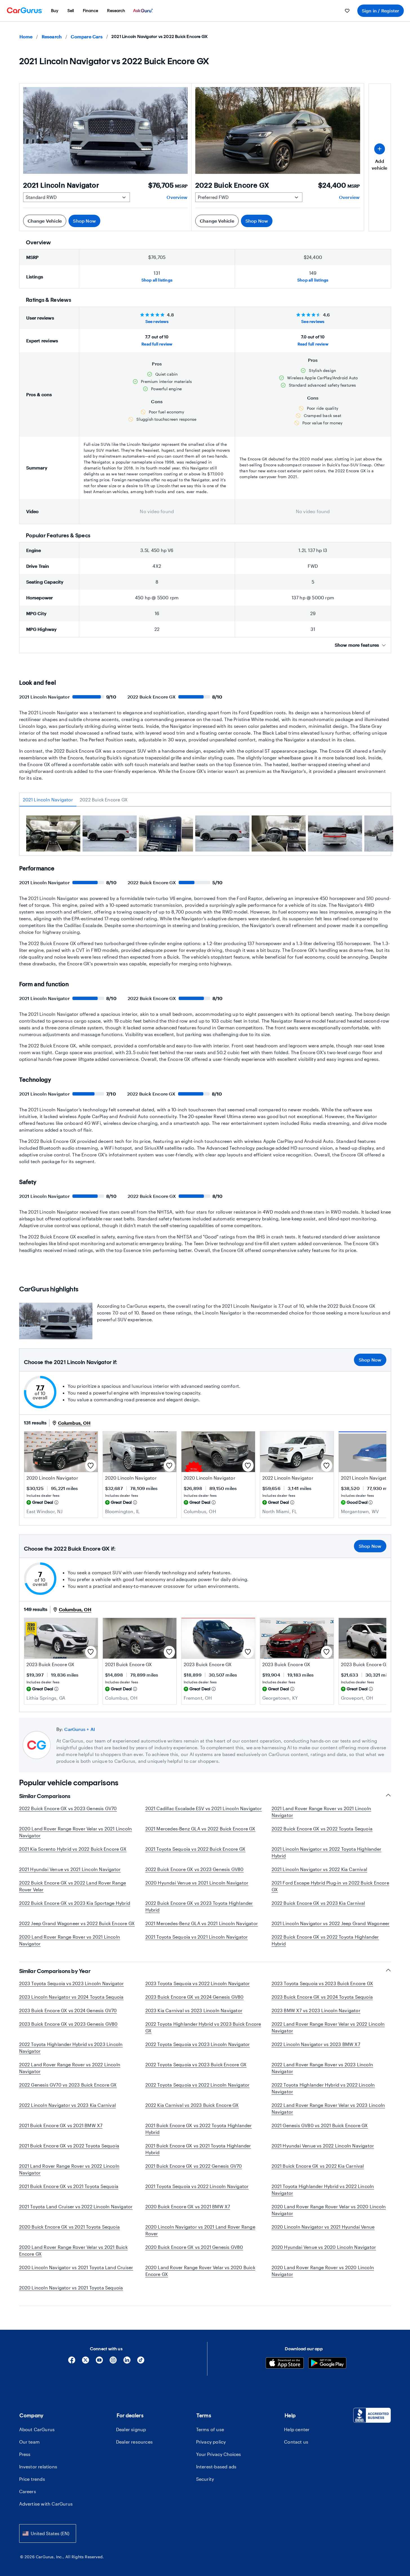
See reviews (157, 321)
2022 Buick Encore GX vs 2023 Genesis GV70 (68, 1808)
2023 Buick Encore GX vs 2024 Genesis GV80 (195, 1997)
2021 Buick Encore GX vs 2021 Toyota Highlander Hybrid (198, 2149)
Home (26, 36)
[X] (86, 2362)
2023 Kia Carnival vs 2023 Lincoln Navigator (194, 2010)
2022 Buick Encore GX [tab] (104, 800)
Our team (30, 2442)
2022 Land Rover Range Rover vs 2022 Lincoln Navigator (70, 2068)
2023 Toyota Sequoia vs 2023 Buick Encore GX (323, 1983)
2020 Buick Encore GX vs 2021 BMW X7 (188, 2206)
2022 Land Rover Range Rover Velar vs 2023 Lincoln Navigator (328, 2108)
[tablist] (205, 800)
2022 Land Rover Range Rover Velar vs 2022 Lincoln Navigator (328, 2027)
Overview (177, 197)
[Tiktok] (141, 2362)
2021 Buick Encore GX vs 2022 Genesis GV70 (194, 2166)
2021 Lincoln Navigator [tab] (48, 800)
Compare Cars (87, 36)
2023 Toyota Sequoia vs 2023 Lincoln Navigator (72, 1983)
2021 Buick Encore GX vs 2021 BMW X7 (61, 2125)
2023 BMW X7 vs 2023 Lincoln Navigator (316, 2010)
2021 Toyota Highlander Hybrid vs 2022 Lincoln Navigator (323, 2190)
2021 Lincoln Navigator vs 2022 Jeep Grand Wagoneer (331, 1923)
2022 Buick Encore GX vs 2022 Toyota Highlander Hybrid (325, 1940)
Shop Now (84, 221)
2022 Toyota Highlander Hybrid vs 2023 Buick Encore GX (203, 2027)
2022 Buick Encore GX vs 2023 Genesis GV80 (195, 1869)
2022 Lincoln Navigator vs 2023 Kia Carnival (68, 2105)
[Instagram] (113, 2362)
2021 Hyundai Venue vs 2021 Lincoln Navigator (70, 1869)
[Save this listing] (91, 1466)
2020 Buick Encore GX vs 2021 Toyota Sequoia (70, 2227)
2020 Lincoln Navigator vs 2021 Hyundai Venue (323, 2227)
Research (52, 36)
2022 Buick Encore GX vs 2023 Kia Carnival (318, 1903)
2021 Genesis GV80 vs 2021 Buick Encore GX (320, 2125)
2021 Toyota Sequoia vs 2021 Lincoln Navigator (197, 1937)
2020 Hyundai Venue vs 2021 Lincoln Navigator (197, 1883)
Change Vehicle (45, 221)
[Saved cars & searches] (347, 11)
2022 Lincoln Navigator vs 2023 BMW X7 (316, 2044)
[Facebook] (72, 2362)
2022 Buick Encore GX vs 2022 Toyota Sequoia (322, 1829)
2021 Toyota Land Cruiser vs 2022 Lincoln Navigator (76, 2206)
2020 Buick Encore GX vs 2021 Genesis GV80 (194, 2247)
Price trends (32, 2479)
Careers (28, 2491)
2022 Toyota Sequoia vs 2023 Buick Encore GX (196, 2064)
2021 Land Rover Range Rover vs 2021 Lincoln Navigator (322, 1812)
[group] (53, 834)
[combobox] (48, 2533)
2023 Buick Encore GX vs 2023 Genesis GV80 (68, 2024)
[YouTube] (99, 2362)
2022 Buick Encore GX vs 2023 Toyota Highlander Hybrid (199, 1906)
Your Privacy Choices (219, 2454)
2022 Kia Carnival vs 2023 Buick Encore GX (192, 2105)
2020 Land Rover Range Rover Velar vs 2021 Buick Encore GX (73, 2250)
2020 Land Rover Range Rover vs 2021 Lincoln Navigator (70, 1940)
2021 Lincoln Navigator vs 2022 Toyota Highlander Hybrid (327, 1852)
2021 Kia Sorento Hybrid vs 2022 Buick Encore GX (73, 1849)
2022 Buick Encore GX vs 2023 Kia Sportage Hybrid (75, 1903)
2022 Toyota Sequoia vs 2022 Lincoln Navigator (198, 2085)
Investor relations (38, 2467)
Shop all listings (157, 280)
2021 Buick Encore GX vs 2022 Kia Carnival (318, 2166)
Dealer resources (134, 2442)
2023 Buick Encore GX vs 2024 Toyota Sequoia (322, 1997)
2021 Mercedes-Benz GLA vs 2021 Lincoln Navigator (202, 1923)
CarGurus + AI (80, 1729)
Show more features (357, 645)
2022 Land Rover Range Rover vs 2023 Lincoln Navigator (323, 2068)
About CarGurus (37, 2429)
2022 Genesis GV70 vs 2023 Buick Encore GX (68, 2085)
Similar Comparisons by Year (55, 1971)
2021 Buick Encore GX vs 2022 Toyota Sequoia (69, 2146)
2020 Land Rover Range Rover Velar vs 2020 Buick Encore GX (200, 2271)
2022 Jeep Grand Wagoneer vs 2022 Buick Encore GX (77, 1923)
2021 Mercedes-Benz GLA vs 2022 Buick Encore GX (200, 1829)
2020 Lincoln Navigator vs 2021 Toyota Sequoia (71, 2288)
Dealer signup (131, 2429)
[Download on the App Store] (285, 2364)
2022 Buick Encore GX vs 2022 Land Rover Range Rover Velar (73, 1886)
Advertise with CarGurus (46, 2504)
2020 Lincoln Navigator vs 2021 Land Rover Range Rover (200, 2230)
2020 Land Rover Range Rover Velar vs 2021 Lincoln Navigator (76, 1832)
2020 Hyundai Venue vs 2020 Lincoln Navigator (324, 2247)
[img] (56, 1502)
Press (25, 2454)
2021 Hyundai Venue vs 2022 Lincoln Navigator (323, 2146)
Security (205, 2479)
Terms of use (210, 2429)
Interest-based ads (216, 2467)
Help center (297, 2429)
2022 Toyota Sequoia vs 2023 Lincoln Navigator (198, 2044)
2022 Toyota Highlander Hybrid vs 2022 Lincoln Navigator (323, 2088)
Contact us (296, 2442)
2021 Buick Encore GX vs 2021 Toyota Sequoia (69, 2186)
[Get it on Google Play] (327, 2364)
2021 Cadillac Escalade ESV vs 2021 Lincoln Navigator (204, 1808)
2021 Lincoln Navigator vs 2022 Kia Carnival (320, 1869)
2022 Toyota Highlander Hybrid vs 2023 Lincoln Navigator (71, 2048)
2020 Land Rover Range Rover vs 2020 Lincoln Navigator (323, 2271)
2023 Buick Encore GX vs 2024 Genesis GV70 (68, 2010)
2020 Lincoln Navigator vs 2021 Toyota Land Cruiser (76, 2267)
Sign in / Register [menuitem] (381, 11)
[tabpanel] (205, 835)
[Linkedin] (127, 2362)
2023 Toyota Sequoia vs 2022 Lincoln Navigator (198, 1983)
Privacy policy (211, 2442)
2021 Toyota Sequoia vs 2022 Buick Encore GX (196, 1849)
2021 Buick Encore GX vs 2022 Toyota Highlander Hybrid (199, 2129)
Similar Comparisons (45, 1796)
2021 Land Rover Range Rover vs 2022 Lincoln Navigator (69, 2169)
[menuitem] (55, 11)
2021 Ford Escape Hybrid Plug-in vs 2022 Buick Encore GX (330, 1886)
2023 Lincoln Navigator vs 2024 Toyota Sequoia (71, 1997)
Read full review (157, 344)
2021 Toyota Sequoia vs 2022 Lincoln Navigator (197, 2186)
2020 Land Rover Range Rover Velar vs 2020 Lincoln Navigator (329, 2210)
